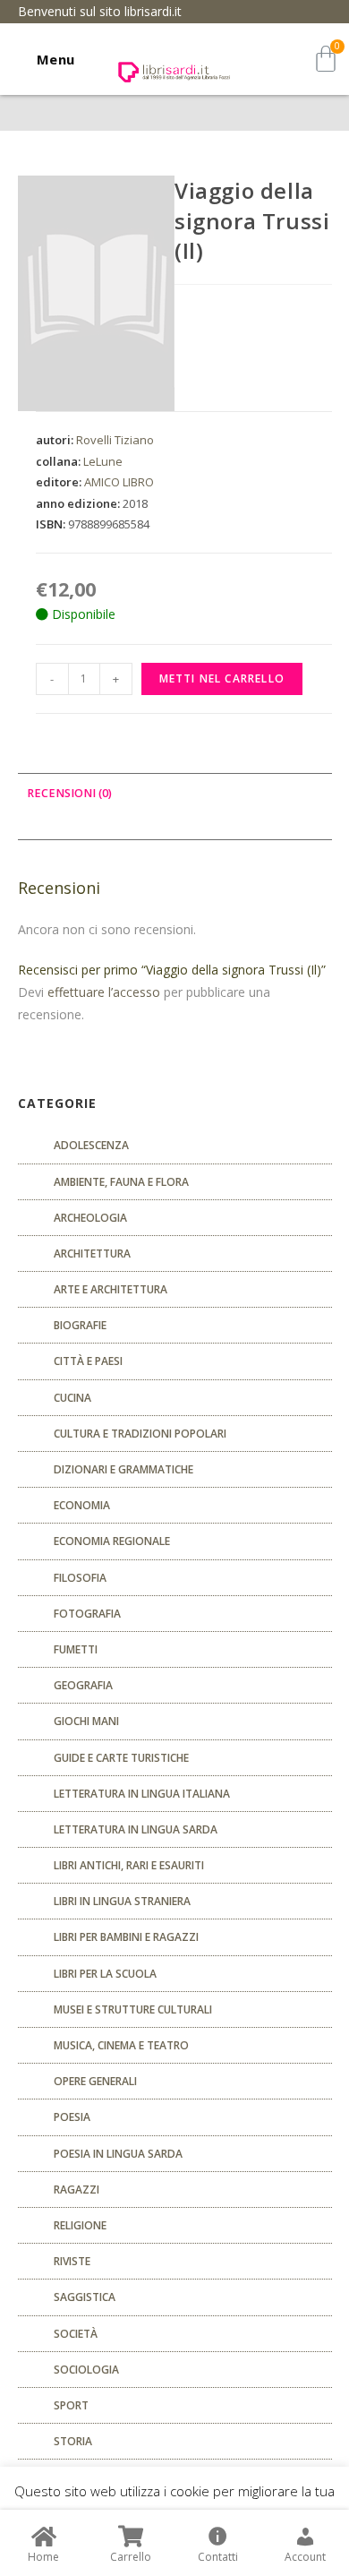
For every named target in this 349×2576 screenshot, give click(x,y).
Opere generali (95, 2081)
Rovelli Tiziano (115, 440)
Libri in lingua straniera (122, 1901)
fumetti (76, 1649)
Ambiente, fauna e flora (121, 1182)
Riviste (72, 2261)
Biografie (80, 1325)
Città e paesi (88, 1361)
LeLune (103, 461)
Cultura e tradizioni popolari (140, 1434)
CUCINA (72, 1398)
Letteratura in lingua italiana (142, 1794)
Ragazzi (77, 2190)
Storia (73, 2441)
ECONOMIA (82, 1505)
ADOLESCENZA (91, 1145)
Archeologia (90, 1218)
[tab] (175, 794)
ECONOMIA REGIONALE (112, 1541)
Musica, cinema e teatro (121, 2045)
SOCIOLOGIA (86, 2370)
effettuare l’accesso (104, 992)
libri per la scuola (105, 1974)
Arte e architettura (111, 1289)
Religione (80, 2225)
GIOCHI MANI (86, 1721)
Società (76, 2334)
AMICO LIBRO (119, 482)
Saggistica (85, 2297)
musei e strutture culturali (133, 2009)
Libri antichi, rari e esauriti (129, 1865)
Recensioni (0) (69, 793)
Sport (71, 2405)
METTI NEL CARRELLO (222, 678)
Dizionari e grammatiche (123, 1469)
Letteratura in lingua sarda (136, 1829)
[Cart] (326, 59)
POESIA (72, 2117)
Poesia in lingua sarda (118, 2154)
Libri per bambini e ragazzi (126, 1937)
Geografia (83, 1685)
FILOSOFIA (80, 1578)
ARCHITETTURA (92, 1254)
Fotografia (87, 1614)
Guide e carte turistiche (121, 1758)
